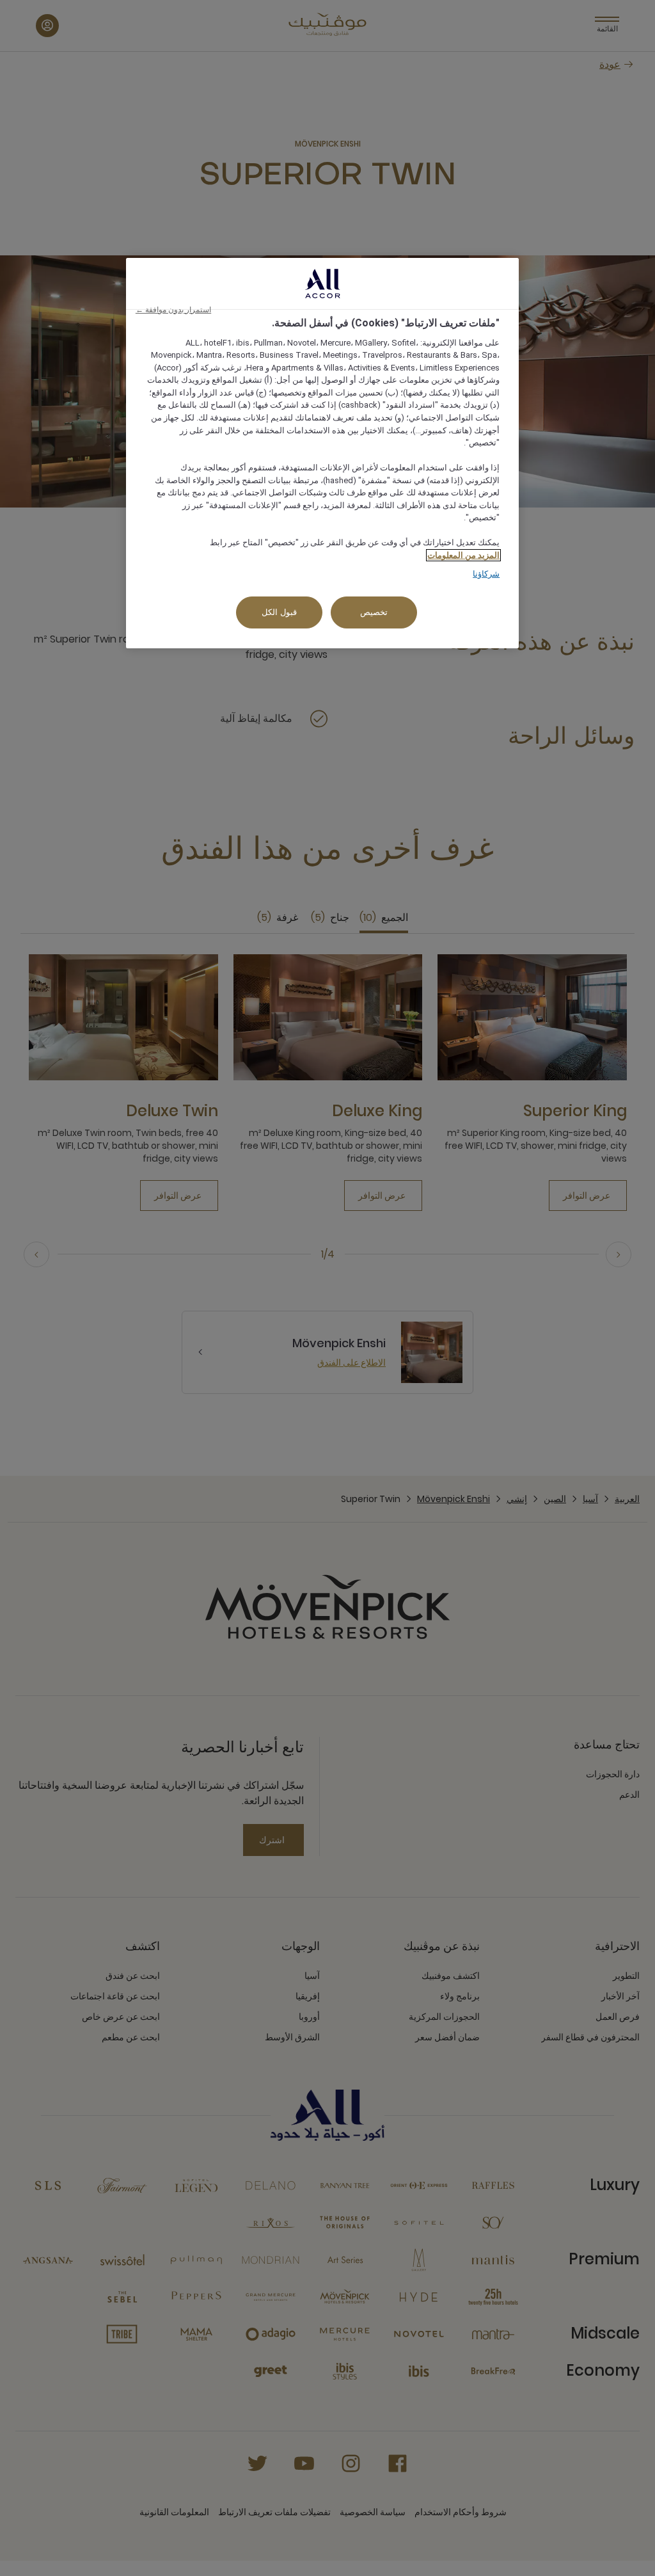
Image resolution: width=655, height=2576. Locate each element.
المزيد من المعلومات (463, 555)
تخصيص (374, 612)
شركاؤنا (486, 574)
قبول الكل (279, 612)
